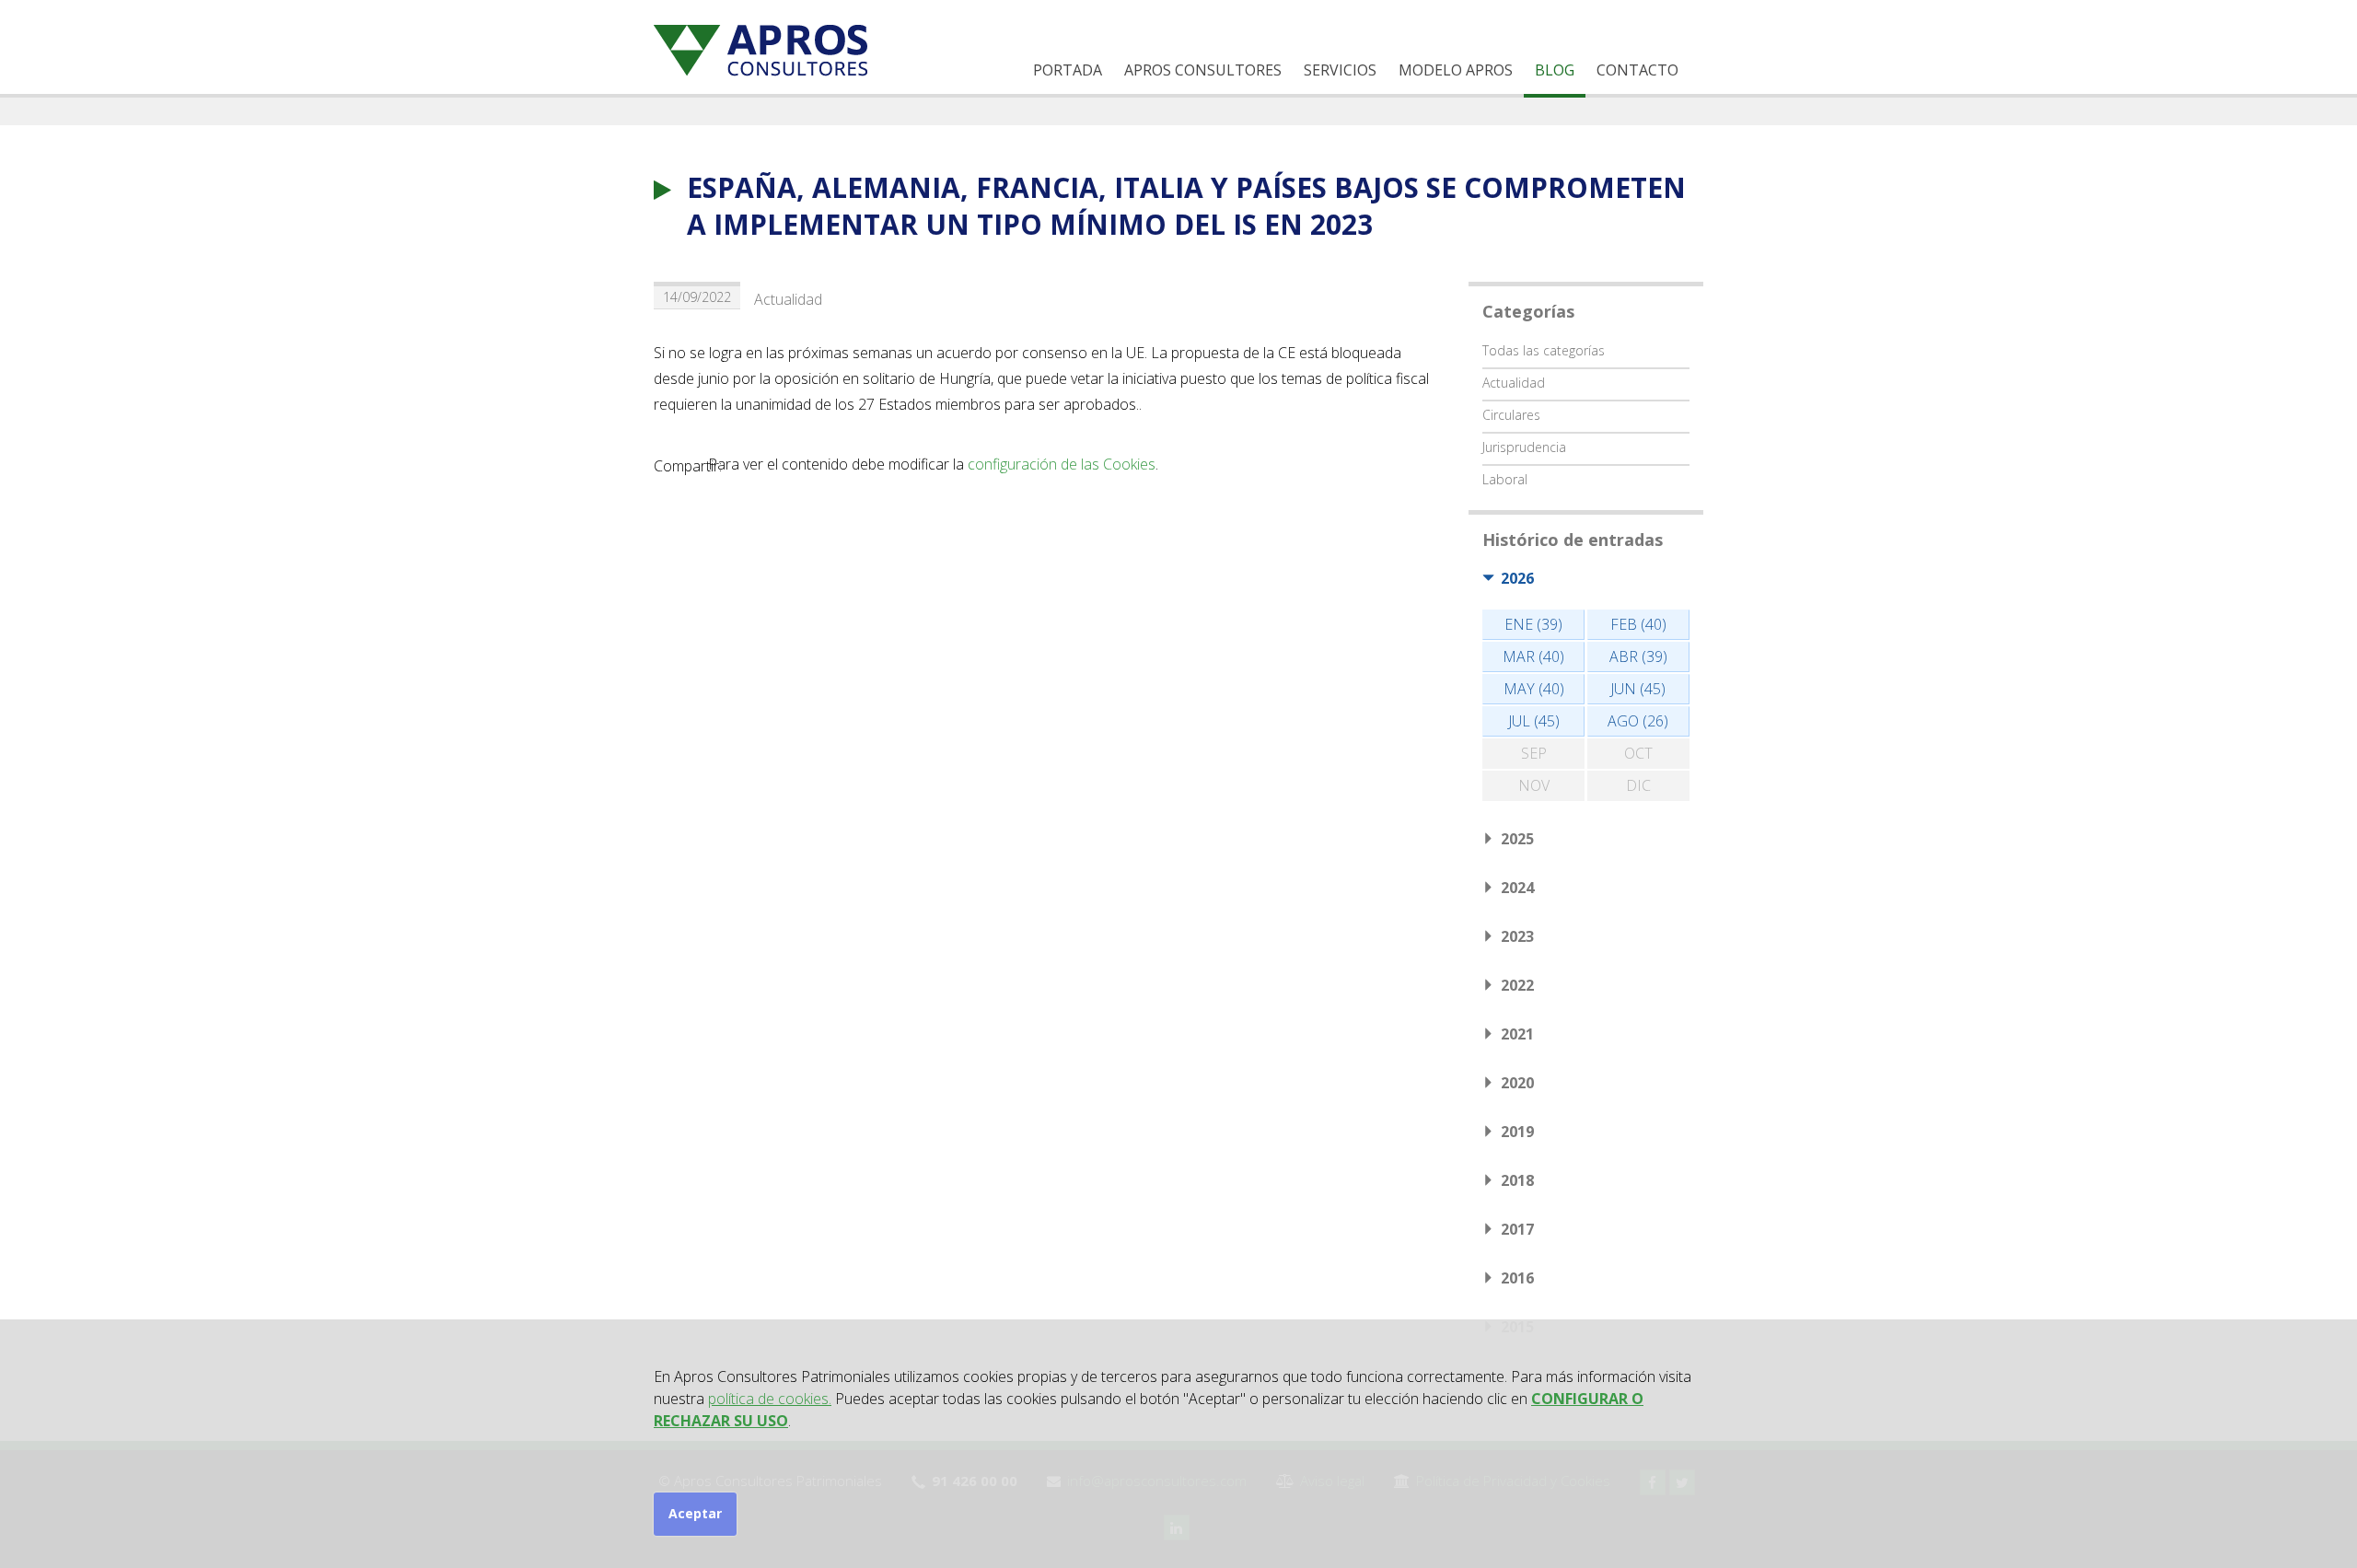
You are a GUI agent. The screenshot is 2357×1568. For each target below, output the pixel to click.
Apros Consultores (1203, 70)
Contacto (1637, 70)
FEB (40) (1638, 624)
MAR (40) (1533, 656)
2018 (1517, 1180)
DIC (1638, 785)
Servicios (1340, 70)
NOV (1534, 785)
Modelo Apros (1456, 70)
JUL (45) (1534, 721)
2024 (1517, 888)
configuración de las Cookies (1062, 464)
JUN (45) (1638, 689)
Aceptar (695, 1513)
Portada (1068, 70)
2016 (1517, 1278)
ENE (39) (1533, 624)
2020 (1517, 1083)
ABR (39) (1638, 656)
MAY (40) (1534, 689)
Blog (1555, 70)
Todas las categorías (1544, 350)
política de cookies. (770, 1399)
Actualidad (788, 299)
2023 (1517, 936)
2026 (1517, 578)
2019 (1517, 1132)
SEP (1534, 753)
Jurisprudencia (1524, 447)
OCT (1638, 753)
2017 (1517, 1229)
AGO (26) (1638, 721)
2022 (1517, 985)
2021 (1517, 1034)
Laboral (1505, 479)
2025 (1517, 839)
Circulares (1511, 415)
